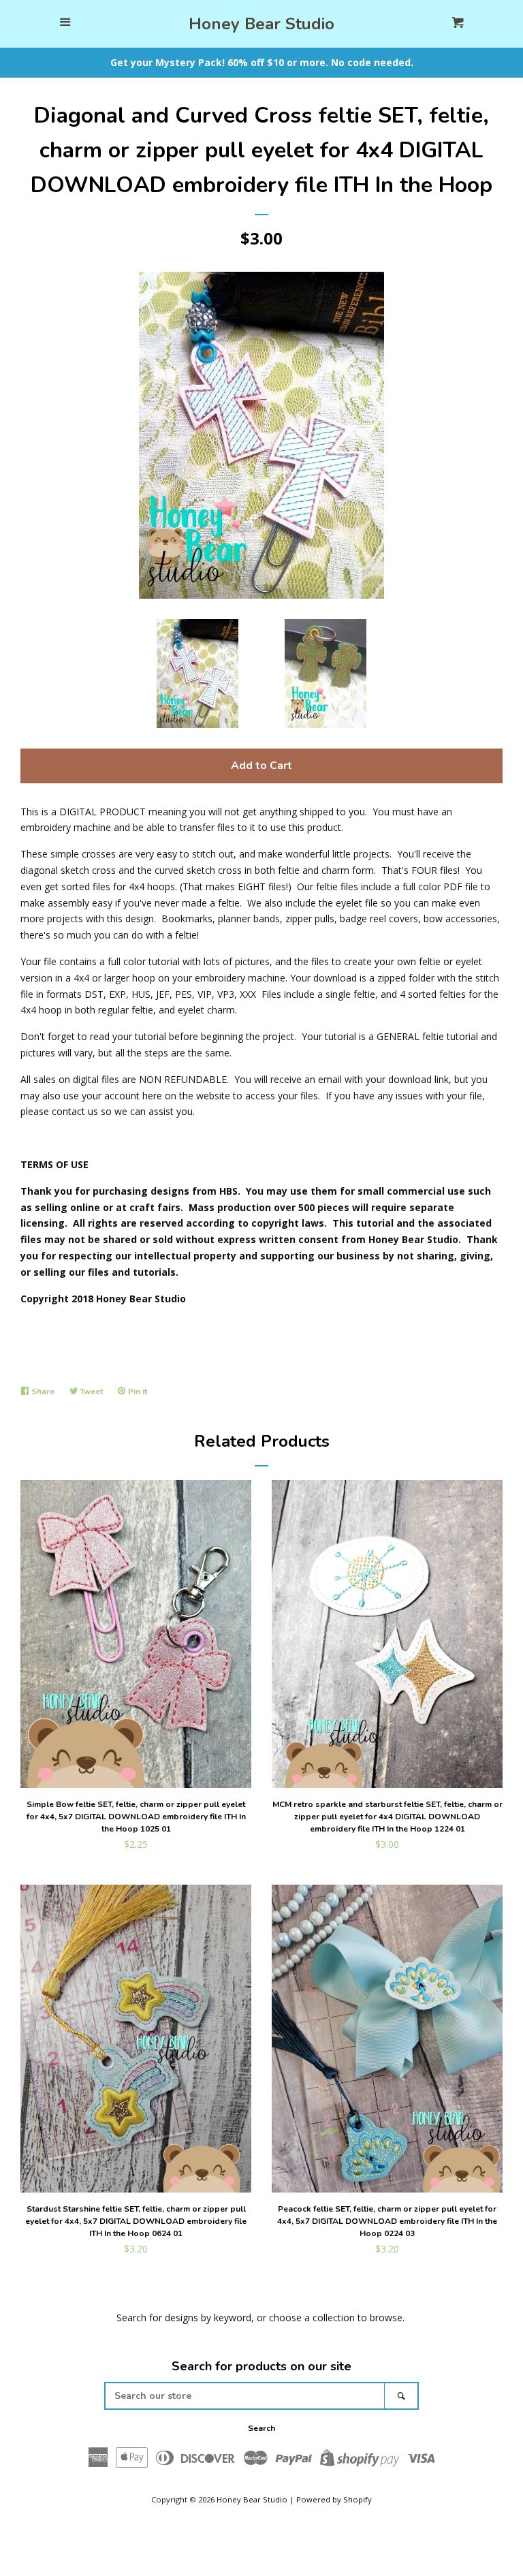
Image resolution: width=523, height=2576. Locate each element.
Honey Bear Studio (261, 24)
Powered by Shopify (334, 2499)
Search (261, 2428)
